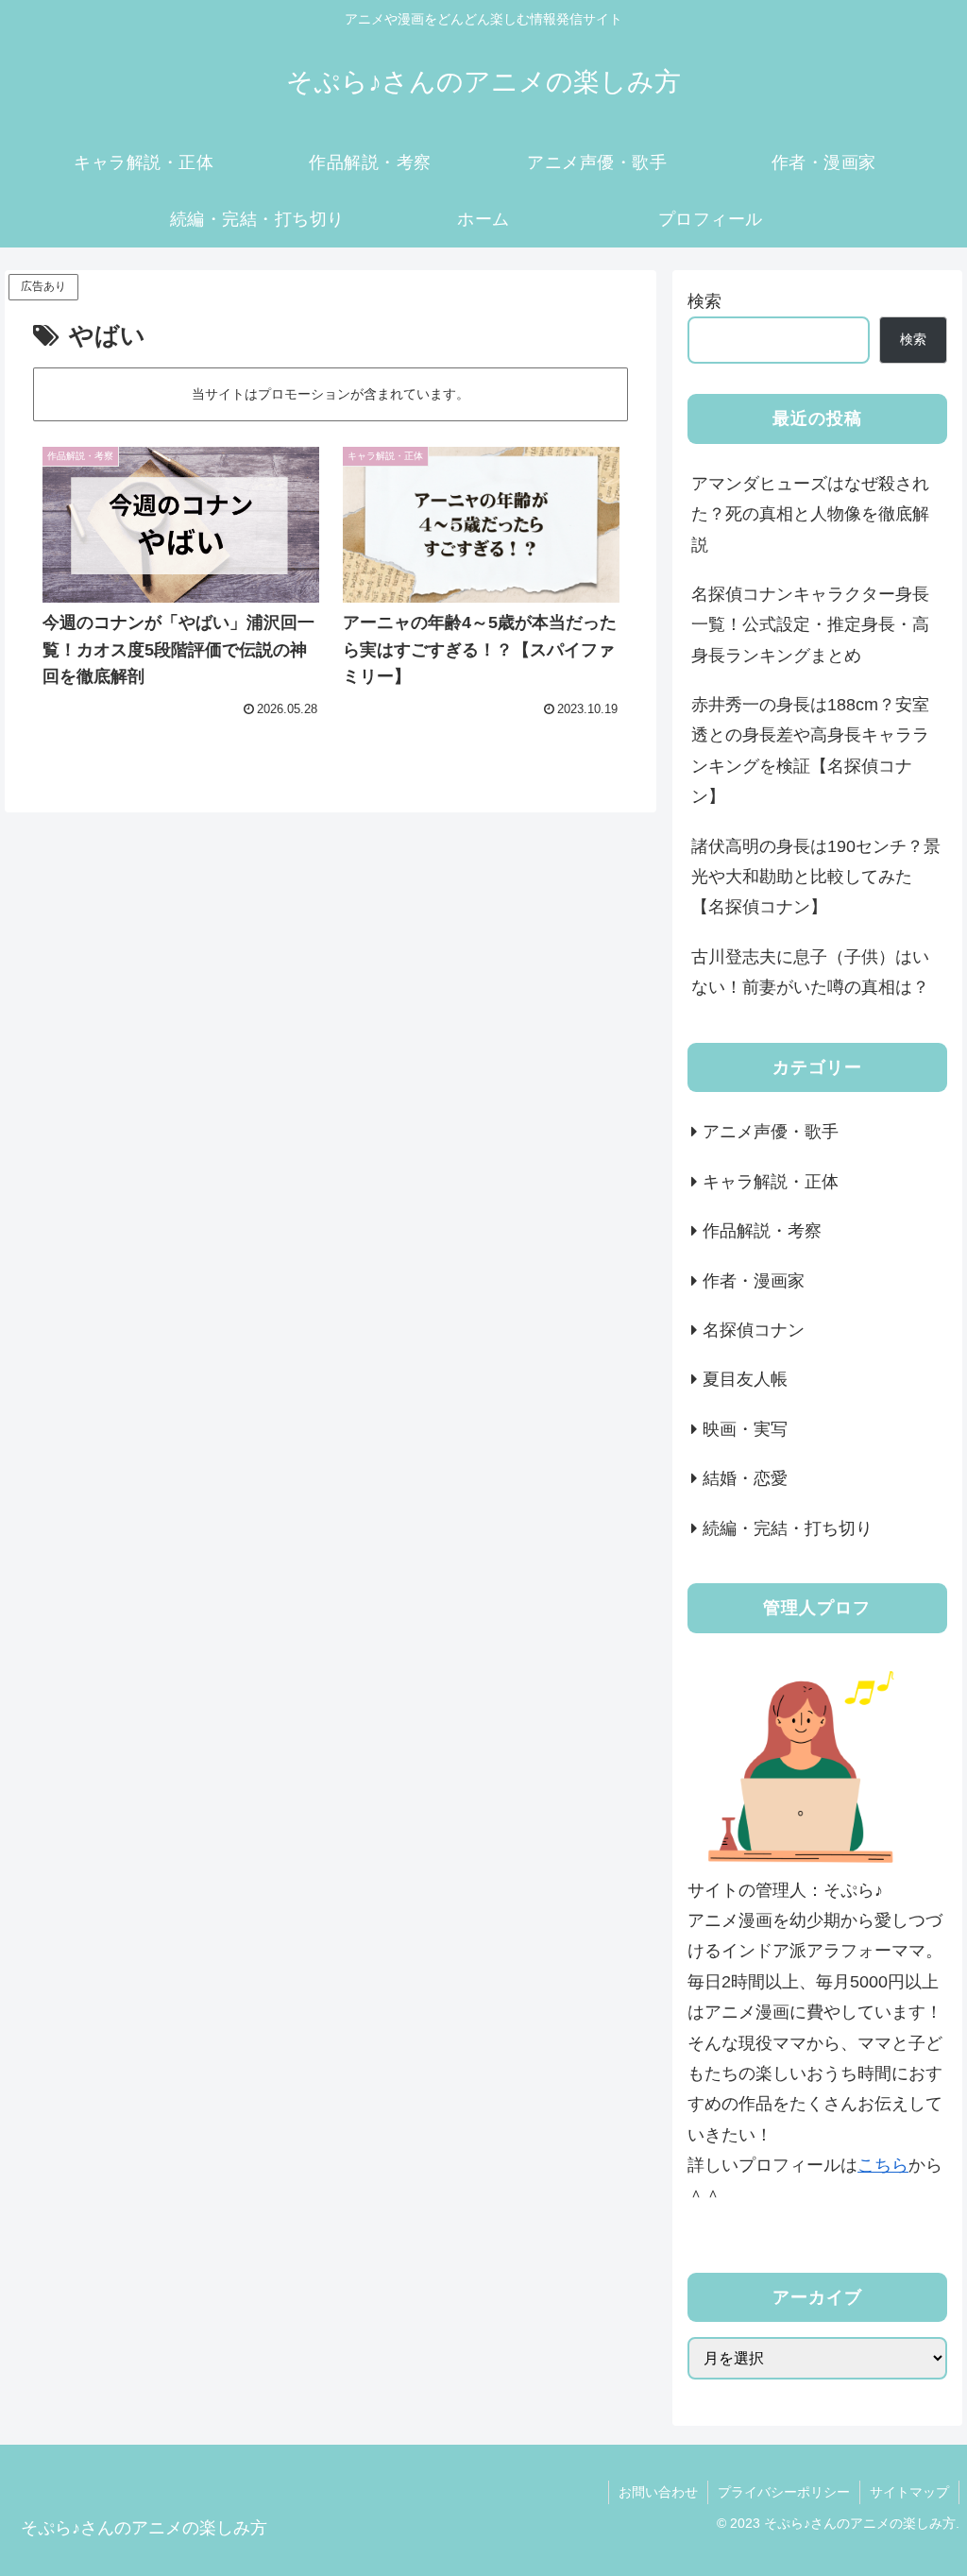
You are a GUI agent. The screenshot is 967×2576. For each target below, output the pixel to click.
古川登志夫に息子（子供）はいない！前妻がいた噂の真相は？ (810, 972)
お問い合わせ (658, 2492)
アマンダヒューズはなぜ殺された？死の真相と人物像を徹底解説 (810, 514)
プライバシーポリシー (784, 2492)
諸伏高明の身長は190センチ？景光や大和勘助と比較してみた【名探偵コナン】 (816, 877)
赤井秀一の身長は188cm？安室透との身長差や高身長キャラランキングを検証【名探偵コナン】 (810, 751)
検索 (704, 301)
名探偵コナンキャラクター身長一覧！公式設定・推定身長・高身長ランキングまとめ (810, 625)
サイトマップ (909, 2492)
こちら (883, 2165)
